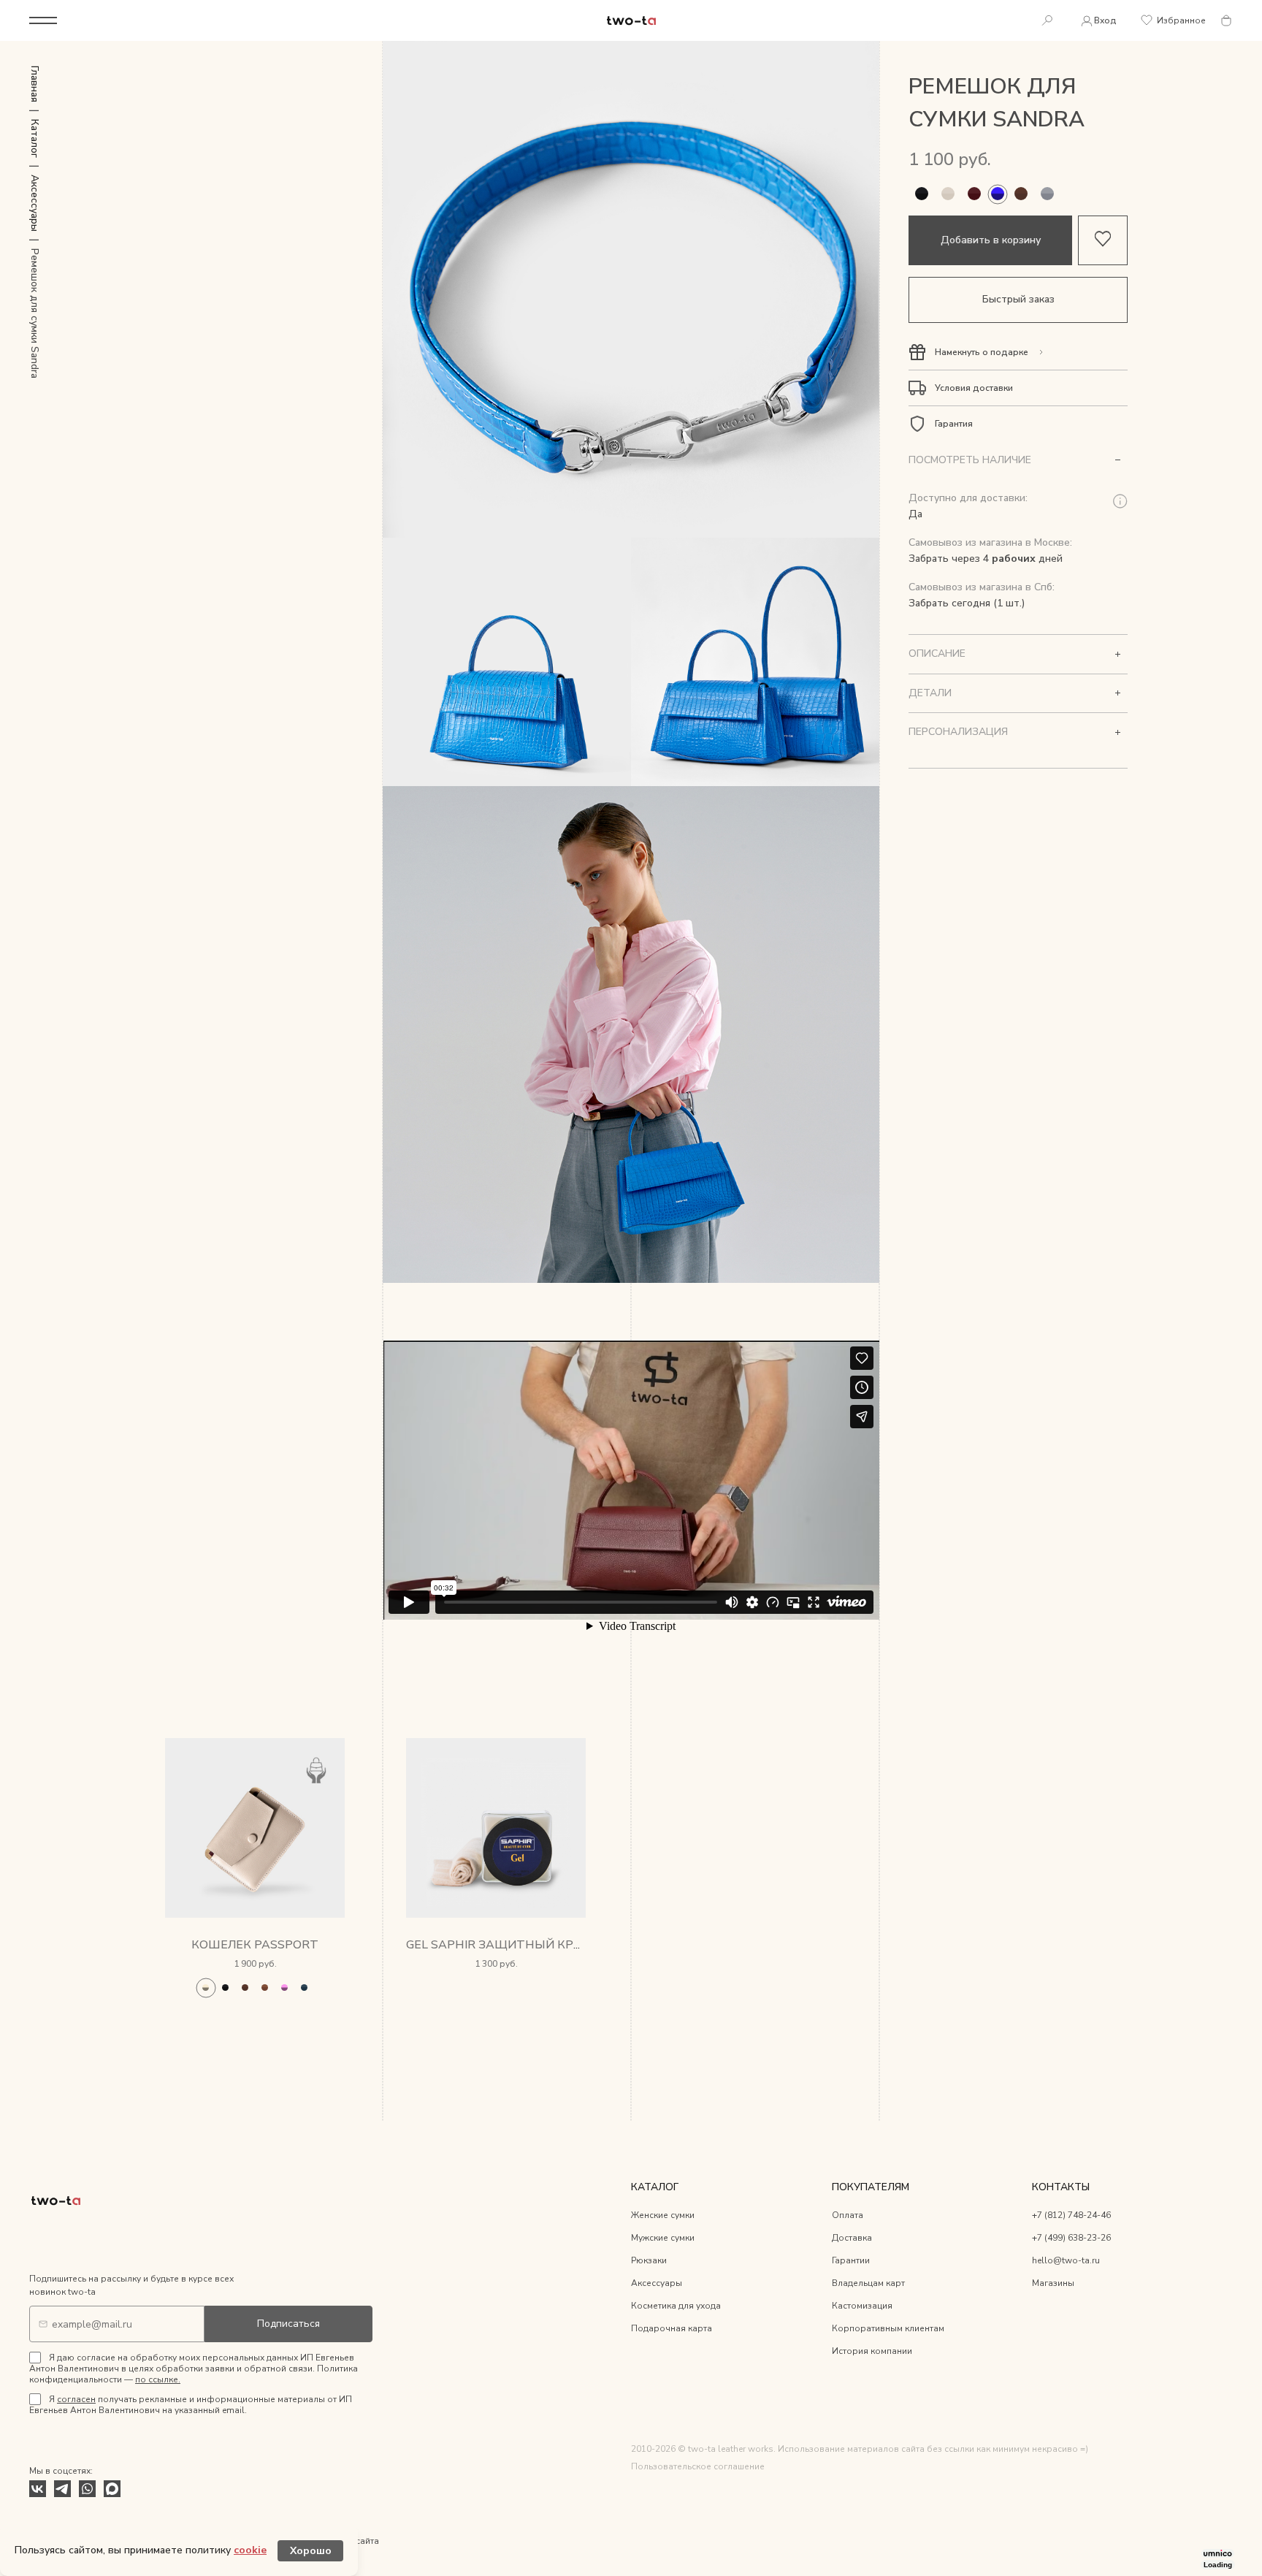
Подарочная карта (672, 2328)
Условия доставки (974, 388)
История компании (872, 2351)
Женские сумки (663, 2215)
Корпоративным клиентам (888, 2328)
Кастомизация (862, 2306)
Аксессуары (657, 2283)
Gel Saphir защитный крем (499, 1945)
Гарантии (851, 2260)
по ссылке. (158, 2379)
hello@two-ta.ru (1066, 2260)
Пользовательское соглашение (698, 2466)
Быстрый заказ (1018, 300)
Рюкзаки (649, 2260)
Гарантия (954, 424)
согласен (76, 2399)
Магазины (1053, 2283)
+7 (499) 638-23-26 (1071, 2238)
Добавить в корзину (991, 240)
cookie (250, 2550)
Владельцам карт (868, 2283)
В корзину (255, 2013)
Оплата (848, 2215)
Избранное (1181, 20)
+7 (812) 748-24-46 (1071, 2215)
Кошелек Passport (255, 1945)
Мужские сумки (663, 2238)
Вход (1105, 20)
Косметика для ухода (676, 2306)
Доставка (852, 2238)
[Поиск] (1047, 21)
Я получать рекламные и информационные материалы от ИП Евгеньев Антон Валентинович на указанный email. (191, 2405)
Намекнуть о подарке (982, 352)
